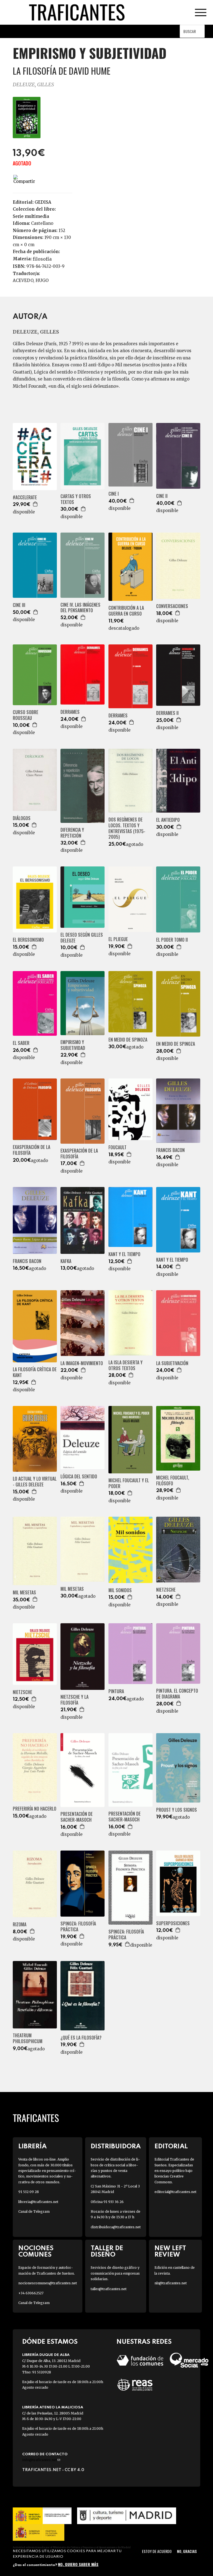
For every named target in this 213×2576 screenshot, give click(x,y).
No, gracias (187, 2551)
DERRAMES (70, 712)
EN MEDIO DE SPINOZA (128, 1040)
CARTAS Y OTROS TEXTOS (76, 499)
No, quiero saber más (78, 2564)
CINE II (162, 496)
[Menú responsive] (201, 12)
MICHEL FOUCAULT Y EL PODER (129, 1483)
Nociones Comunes (36, 2252)
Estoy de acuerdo (157, 2551)
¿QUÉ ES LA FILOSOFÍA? (81, 2038)
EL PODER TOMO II (172, 940)
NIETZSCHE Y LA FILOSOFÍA (74, 1700)
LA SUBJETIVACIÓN (172, 1363)
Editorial (171, 2147)
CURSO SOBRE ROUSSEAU (26, 715)
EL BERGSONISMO (28, 940)
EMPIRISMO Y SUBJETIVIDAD (73, 1045)
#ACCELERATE (25, 497)
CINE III (19, 605)
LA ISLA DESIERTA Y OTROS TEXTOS (125, 1365)
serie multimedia (31, 216)
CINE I (114, 494)
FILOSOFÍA (42, 259)
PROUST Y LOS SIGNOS (177, 1810)
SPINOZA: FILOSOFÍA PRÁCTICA (78, 1927)
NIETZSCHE (166, 1590)
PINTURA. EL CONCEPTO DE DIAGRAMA (177, 1694)
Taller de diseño (107, 2252)
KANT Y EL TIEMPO (124, 1254)
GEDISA (43, 202)
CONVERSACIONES (172, 606)
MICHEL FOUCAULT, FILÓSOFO (173, 1481)
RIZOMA (20, 1925)
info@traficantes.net (41, 2460)
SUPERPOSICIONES (173, 1923)
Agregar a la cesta (35, 504)
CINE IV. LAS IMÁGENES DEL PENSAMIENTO (80, 608)
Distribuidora (116, 2147)
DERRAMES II (167, 713)
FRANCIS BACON (170, 1150)
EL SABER (21, 1043)
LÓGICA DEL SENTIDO (79, 1477)
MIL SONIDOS (120, 1590)
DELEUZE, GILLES (33, 85)
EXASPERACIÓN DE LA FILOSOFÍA (31, 1150)
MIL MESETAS (24, 1593)
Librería (32, 2147)
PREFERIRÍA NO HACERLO (35, 1809)
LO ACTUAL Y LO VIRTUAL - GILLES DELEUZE (35, 1482)
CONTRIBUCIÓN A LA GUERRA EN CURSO (126, 611)
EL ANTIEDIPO (168, 820)
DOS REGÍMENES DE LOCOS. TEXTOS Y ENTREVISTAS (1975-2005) (127, 828)
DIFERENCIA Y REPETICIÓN (72, 833)
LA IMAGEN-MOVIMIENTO (82, 1363)
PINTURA (116, 1691)
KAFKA (66, 1261)
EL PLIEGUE (118, 939)
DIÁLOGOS (22, 818)
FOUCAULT (117, 1147)
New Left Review (170, 2252)
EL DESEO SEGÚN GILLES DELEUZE (82, 938)
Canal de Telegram (34, 2211)
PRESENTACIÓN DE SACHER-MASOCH (77, 1817)
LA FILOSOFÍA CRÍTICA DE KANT (35, 1372)
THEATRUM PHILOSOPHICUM (28, 2038)
